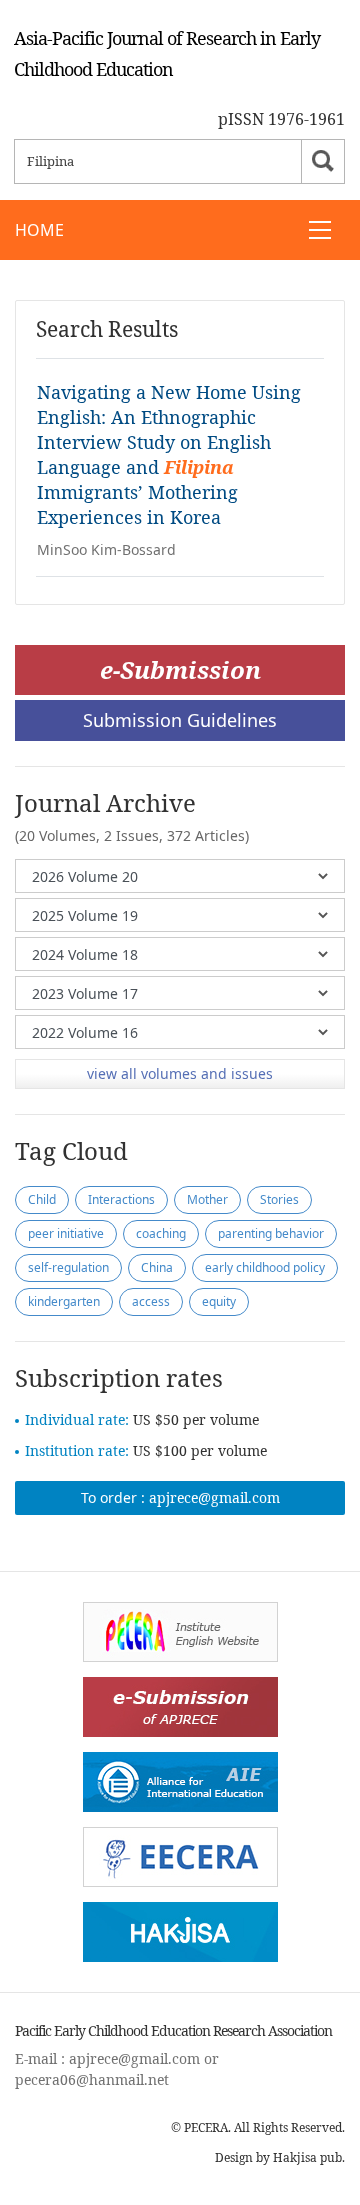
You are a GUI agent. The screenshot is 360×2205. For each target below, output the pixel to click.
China (157, 1267)
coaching (161, 1233)
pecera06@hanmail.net (92, 2079)
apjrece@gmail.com (214, 1497)
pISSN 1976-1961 (281, 119)
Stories (279, 1199)
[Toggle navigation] (320, 230)
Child (42, 1199)
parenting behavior (271, 1233)
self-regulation (68, 1267)
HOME (39, 230)
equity (219, 1301)
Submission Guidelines (180, 720)
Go (323, 161)
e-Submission (180, 669)
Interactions (121, 1199)
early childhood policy (265, 1267)
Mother (207, 1199)
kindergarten (64, 1301)
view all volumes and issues (180, 1073)
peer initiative (66, 1233)
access (151, 1301)
